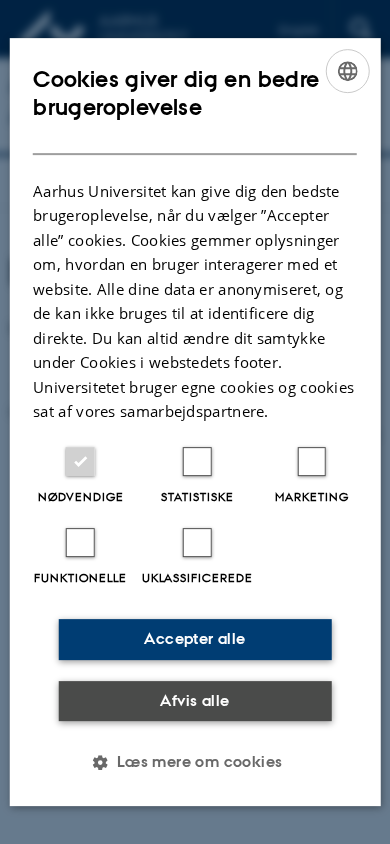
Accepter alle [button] (194, 638)
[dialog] (195, 422)
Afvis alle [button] (194, 700)
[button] (194, 762)
